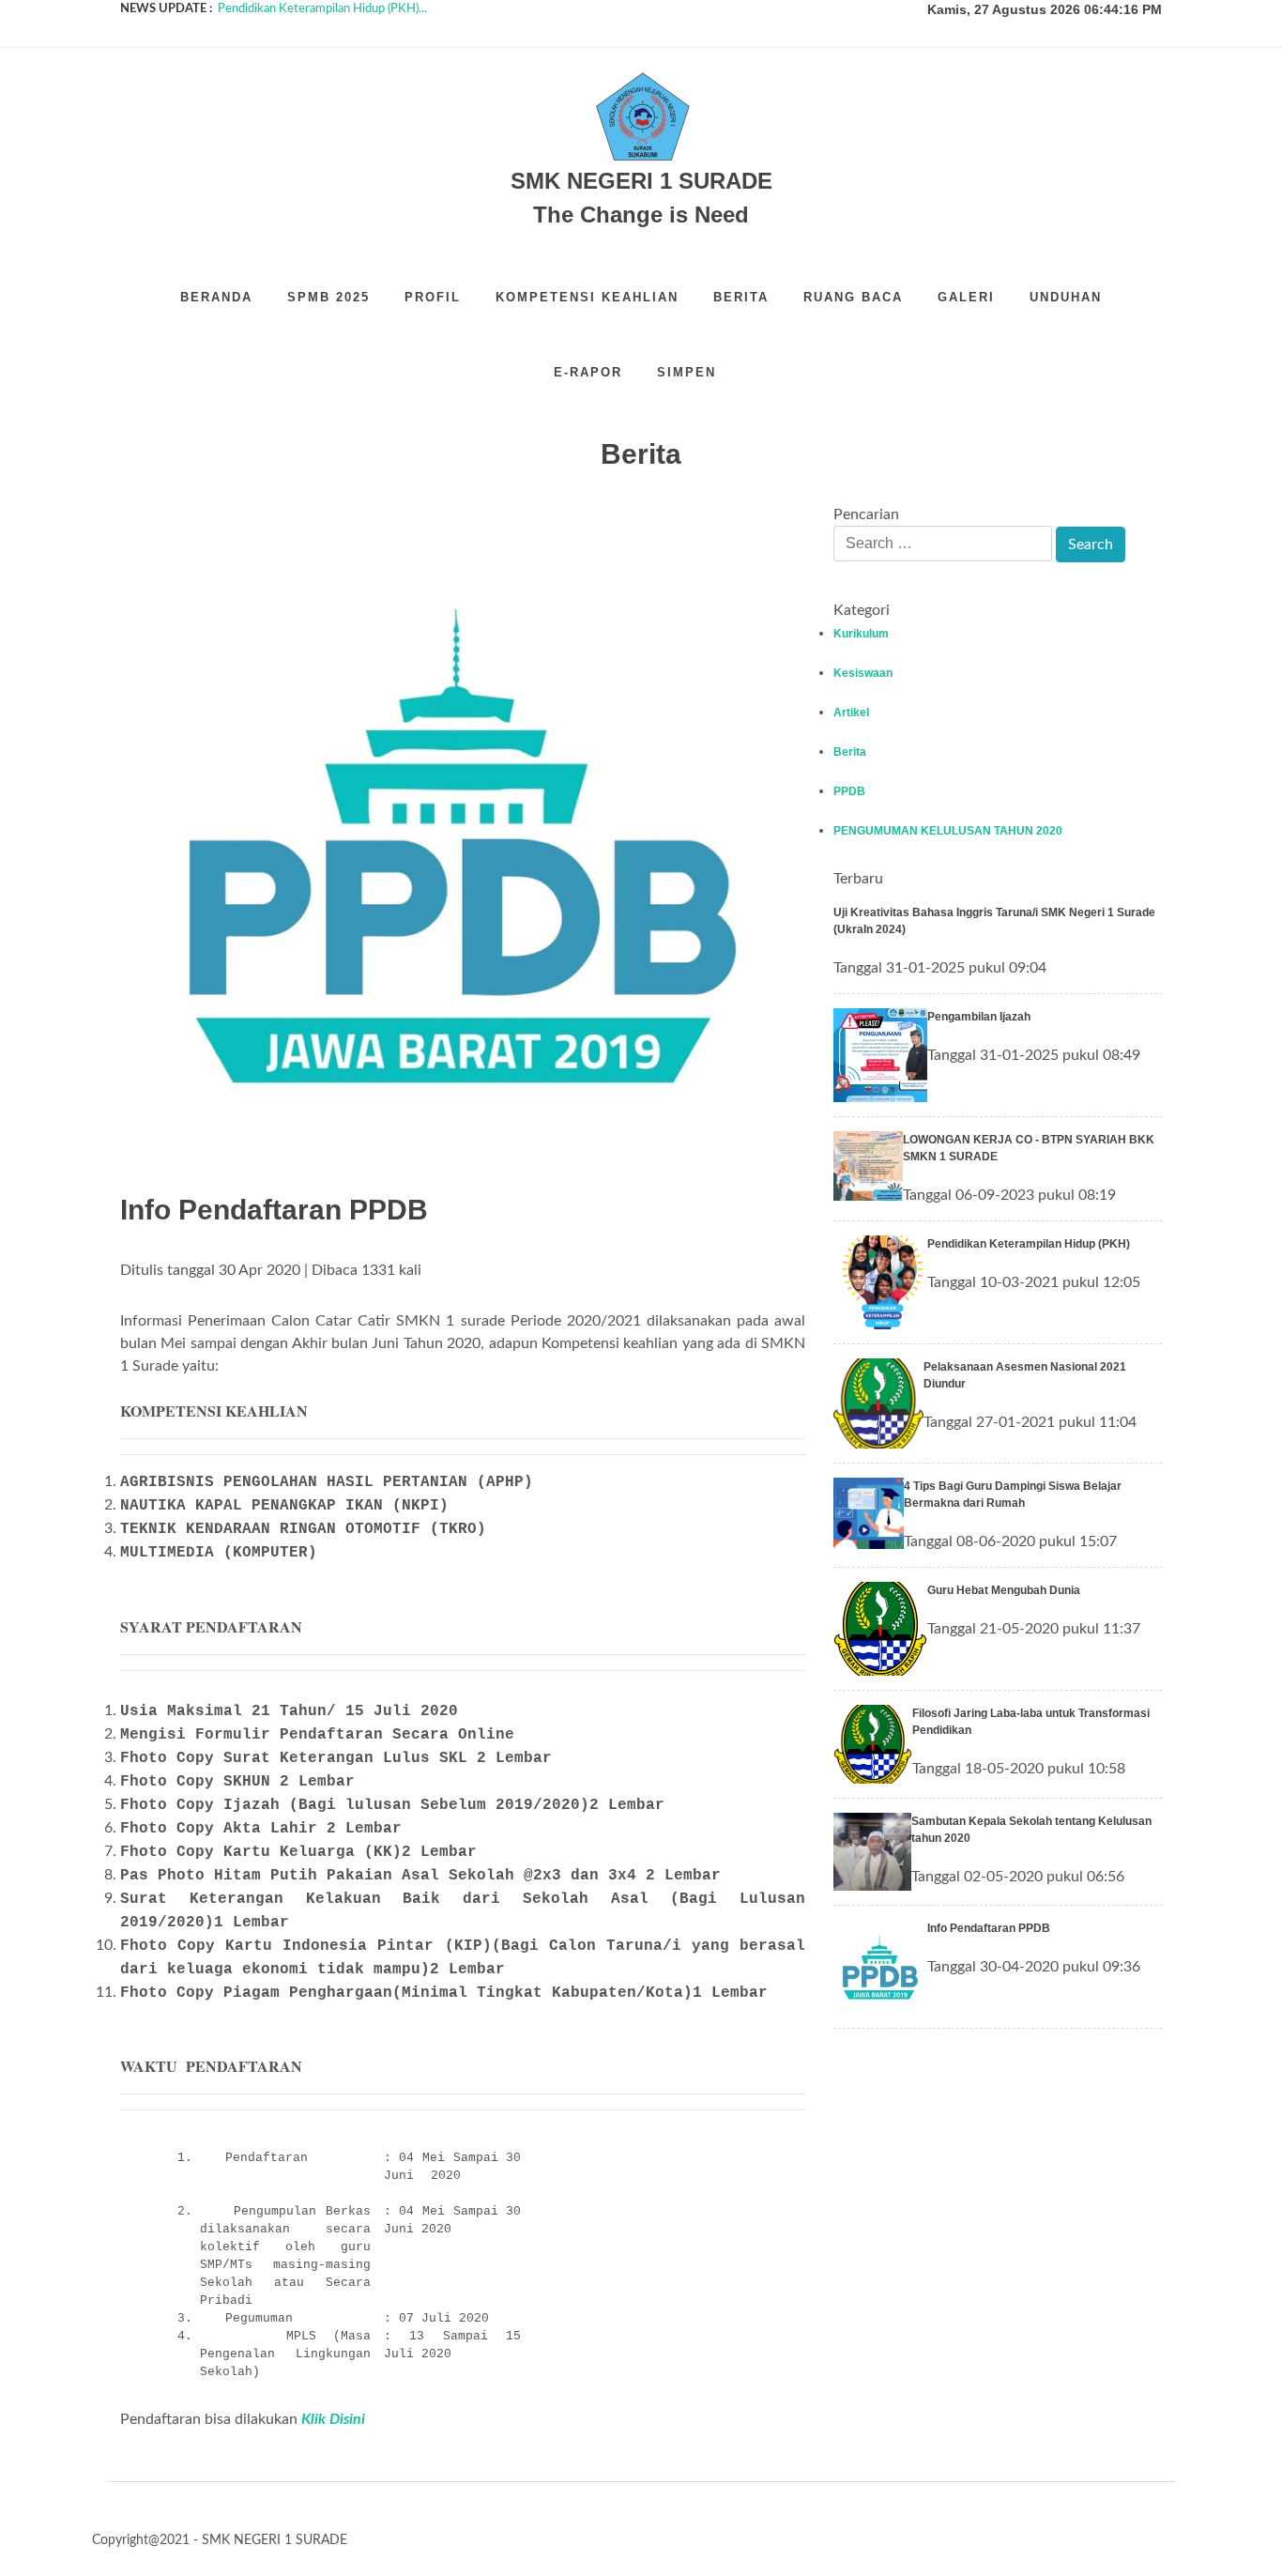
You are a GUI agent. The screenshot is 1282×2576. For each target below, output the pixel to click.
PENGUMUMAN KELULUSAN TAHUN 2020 (948, 831)
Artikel (851, 713)
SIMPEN (687, 372)
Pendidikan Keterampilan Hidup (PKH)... (322, 9)
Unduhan (1066, 297)
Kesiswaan (863, 673)
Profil (433, 297)
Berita (741, 297)
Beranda (216, 297)
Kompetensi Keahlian (587, 297)
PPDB (849, 791)
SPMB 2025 (328, 297)
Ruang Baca (853, 297)
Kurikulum (861, 634)
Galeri (966, 297)
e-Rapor (588, 372)
